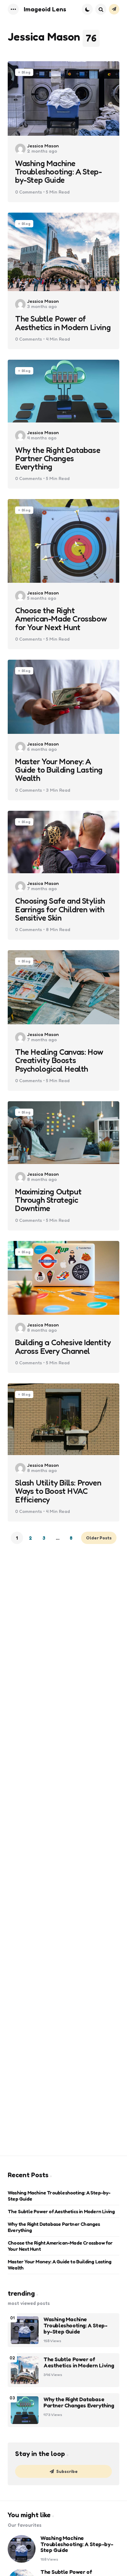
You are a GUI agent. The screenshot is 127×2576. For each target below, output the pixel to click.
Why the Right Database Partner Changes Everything (58, 458)
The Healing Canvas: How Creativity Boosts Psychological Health (59, 1060)
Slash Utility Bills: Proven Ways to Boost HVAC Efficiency (58, 1491)
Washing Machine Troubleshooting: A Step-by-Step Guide (58, 172)
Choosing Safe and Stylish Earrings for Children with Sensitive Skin (60, 909)
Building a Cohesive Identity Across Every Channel (63, 1347)
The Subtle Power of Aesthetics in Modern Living (63, 323)
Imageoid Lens (45, 9)
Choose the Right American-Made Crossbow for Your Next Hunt (61, 619)
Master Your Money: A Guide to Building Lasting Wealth (59, 770)
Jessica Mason (43, 146)
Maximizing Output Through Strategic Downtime (48, 1200)
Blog (26, 72)
